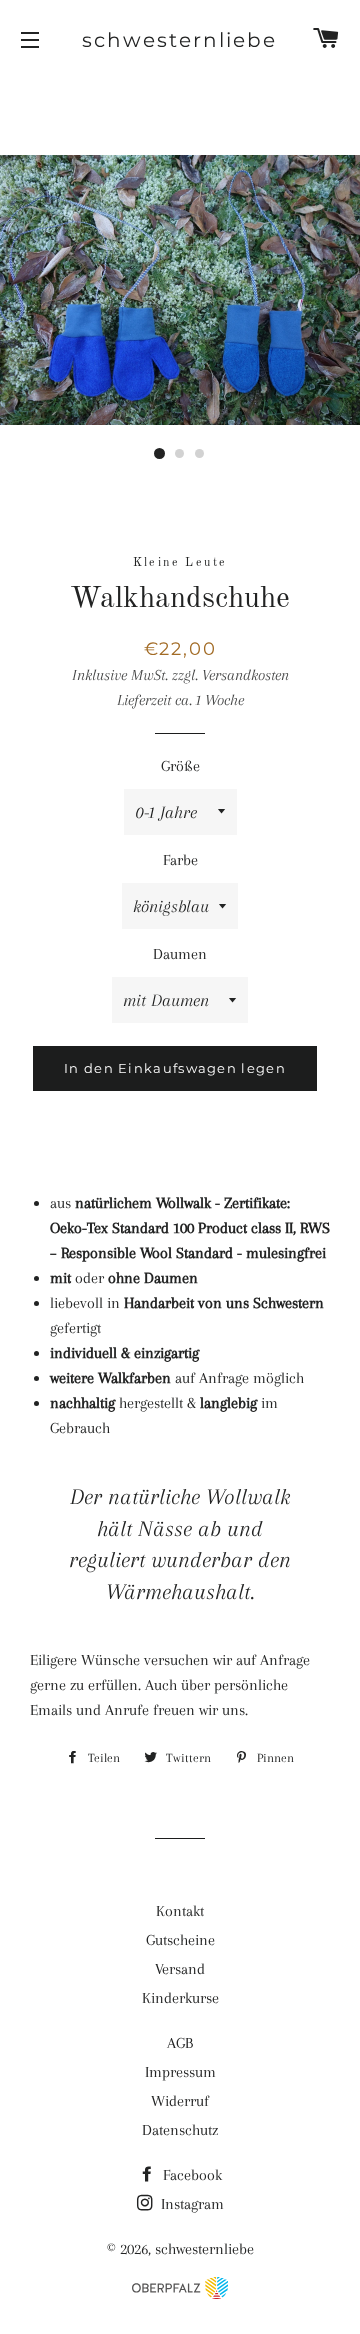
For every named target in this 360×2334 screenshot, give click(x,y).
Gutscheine (180, 1940)
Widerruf (180, 2101)
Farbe (180, 860)
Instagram (190, 2204)
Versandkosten (245, 675)
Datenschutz (180, 2130)
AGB (180, 2043)
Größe (180, 766)
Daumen (180, 954)
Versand (180, 1969)
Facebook (190, 2175)
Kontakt (180, 1911)
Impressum (180, 2072)
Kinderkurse (180, 1998)
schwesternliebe (179, 40)
